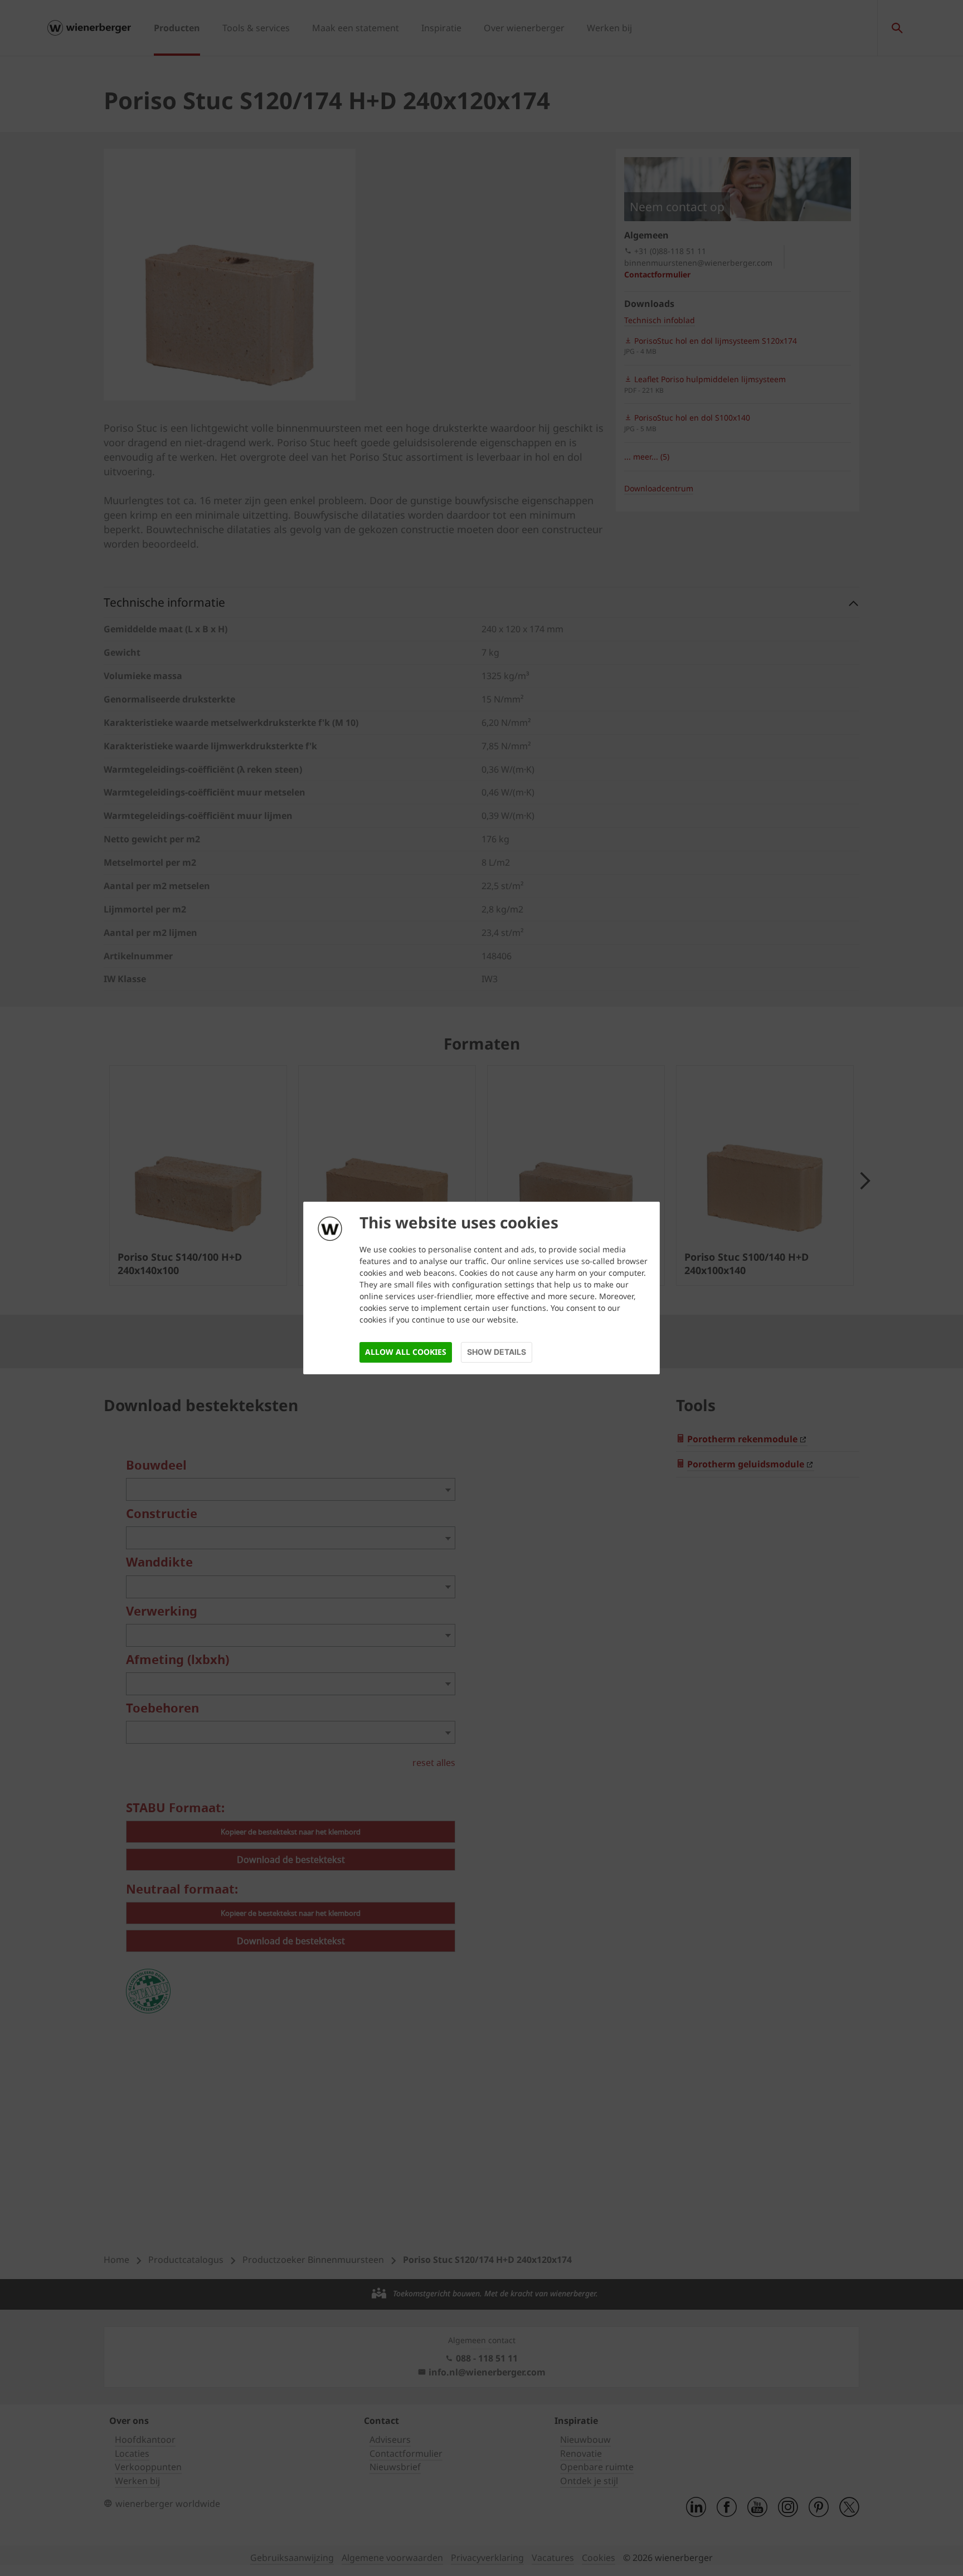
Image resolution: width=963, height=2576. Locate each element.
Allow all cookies (406, 1352)
